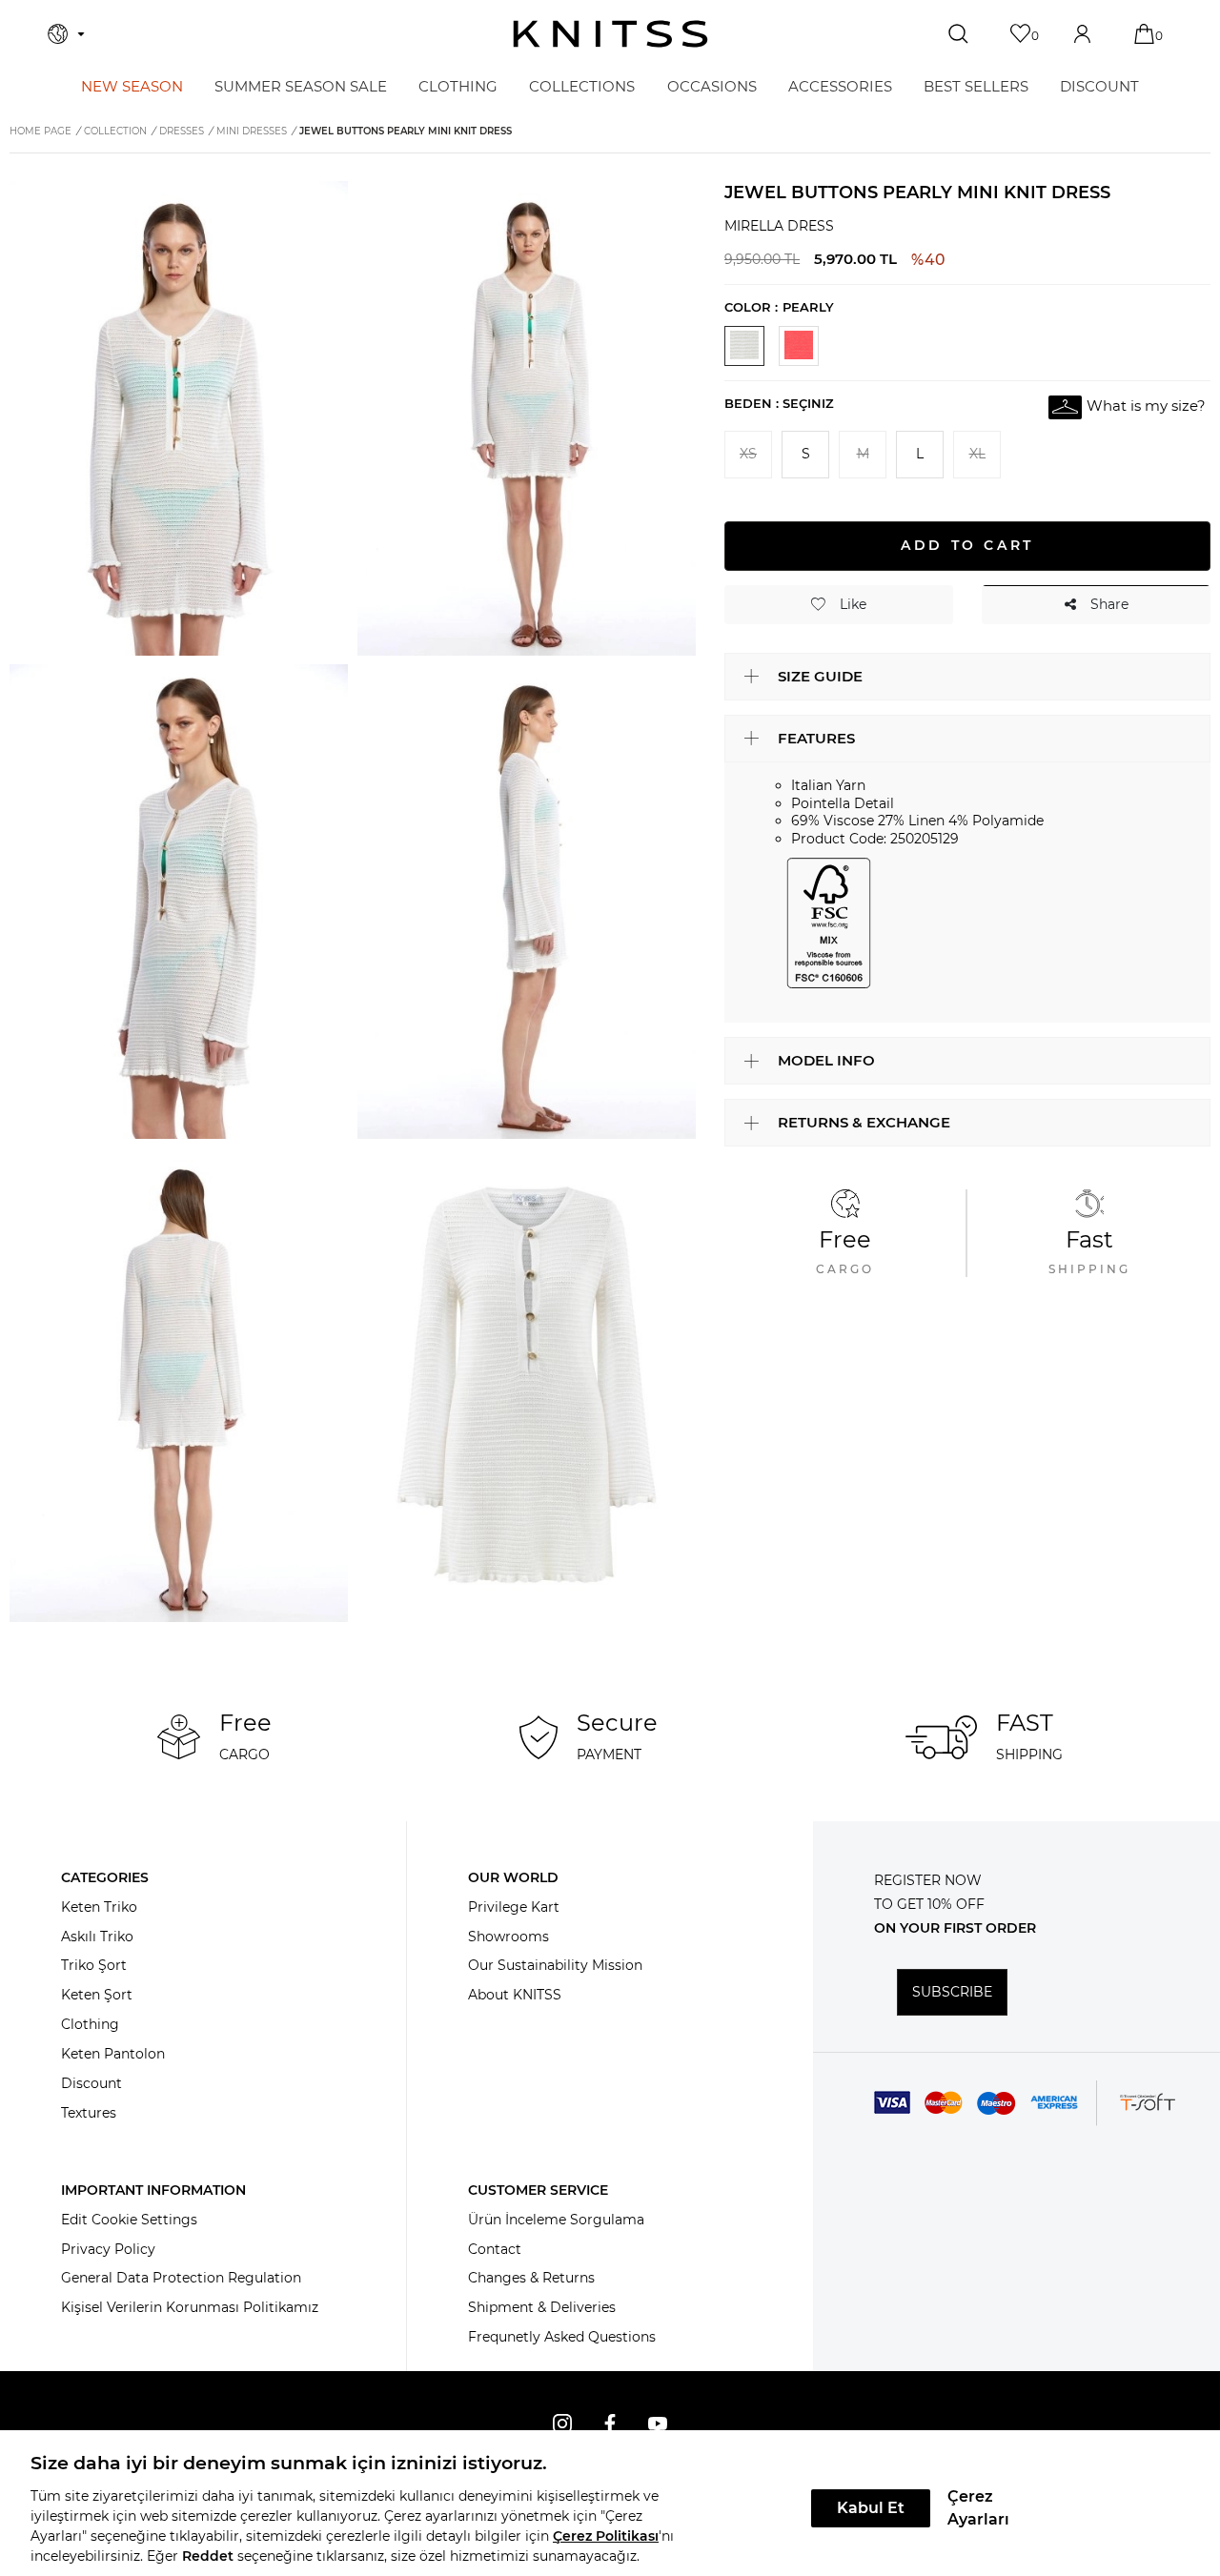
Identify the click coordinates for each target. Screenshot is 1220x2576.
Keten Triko (99, 1907)
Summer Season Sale (301, 86)
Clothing (90, 2024)
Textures (89, 2113)
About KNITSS (515, 1995)
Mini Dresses (252, 131)
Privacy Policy (108, 2249)
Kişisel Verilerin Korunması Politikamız (190, 2307)
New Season (132, 86)
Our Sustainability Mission (555, 1965)
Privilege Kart (514, 1907)
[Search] (960, 34)
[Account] (1084, 34)
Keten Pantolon (113, 2054)
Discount (91, 2083)
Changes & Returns (531, 2278)
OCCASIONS (712, 86)
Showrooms (508, 1937)
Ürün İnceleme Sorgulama (556, 2220)
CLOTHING (458, 86)
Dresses (182, 131)
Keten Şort (97, 1995)
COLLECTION (115, 131)
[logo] (610, 34)
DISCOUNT (1099, 86)
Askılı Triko (97, 1937)
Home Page (41, 131)
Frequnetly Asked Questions (562, 2337)
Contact (495, 2249)
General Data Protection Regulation (181, 2278)
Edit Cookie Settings (129, 2220)
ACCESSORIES (840, 86)
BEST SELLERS (976, 86)
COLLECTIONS (582, 86)
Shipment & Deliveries (542, 2307)
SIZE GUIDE (820, 675)
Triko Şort (94, 1965)
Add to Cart (967, 545)
